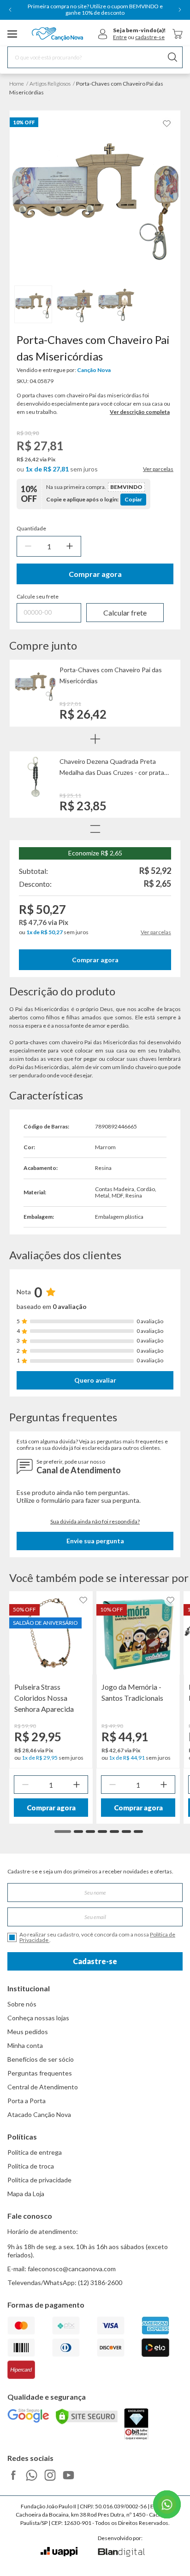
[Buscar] (172, 57)
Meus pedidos (28, 2032)
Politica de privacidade (39, 2180)
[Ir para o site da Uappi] (59, 2552)
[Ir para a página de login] (103, 34)
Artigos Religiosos (50, 84)
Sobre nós (22, 2004)
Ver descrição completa (140, 412)
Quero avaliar (95, 1380)
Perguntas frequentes (40, 2073)
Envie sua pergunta (95, 1541)
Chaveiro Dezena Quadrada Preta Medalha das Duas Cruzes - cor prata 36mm (112, 768)
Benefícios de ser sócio (41, 2059)
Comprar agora (95, 574)
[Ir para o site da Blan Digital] (121, 2553)
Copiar (133, 499)
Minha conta (25, 2045)
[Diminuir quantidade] (28, 546)
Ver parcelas (158, 469)
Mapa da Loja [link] (26, 2194)
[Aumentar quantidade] (70, 546)
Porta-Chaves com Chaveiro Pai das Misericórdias (111, 675)
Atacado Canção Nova (39, 2114)
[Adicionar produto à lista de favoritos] (167, 124)
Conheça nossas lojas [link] (38, 2018)
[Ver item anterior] (10, 10)
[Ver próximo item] (180, 10)
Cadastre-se (95, 1961)
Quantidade (31, 529)
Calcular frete (125, 613)
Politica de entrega (35, 2152)
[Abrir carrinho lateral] (178, 34)
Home (17, 84)
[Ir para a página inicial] (57, 34)
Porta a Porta (27, 2101)
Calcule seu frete (38, 597)
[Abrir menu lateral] (12, 34)
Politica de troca (31, 2166)
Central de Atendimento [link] (43, 2087)
